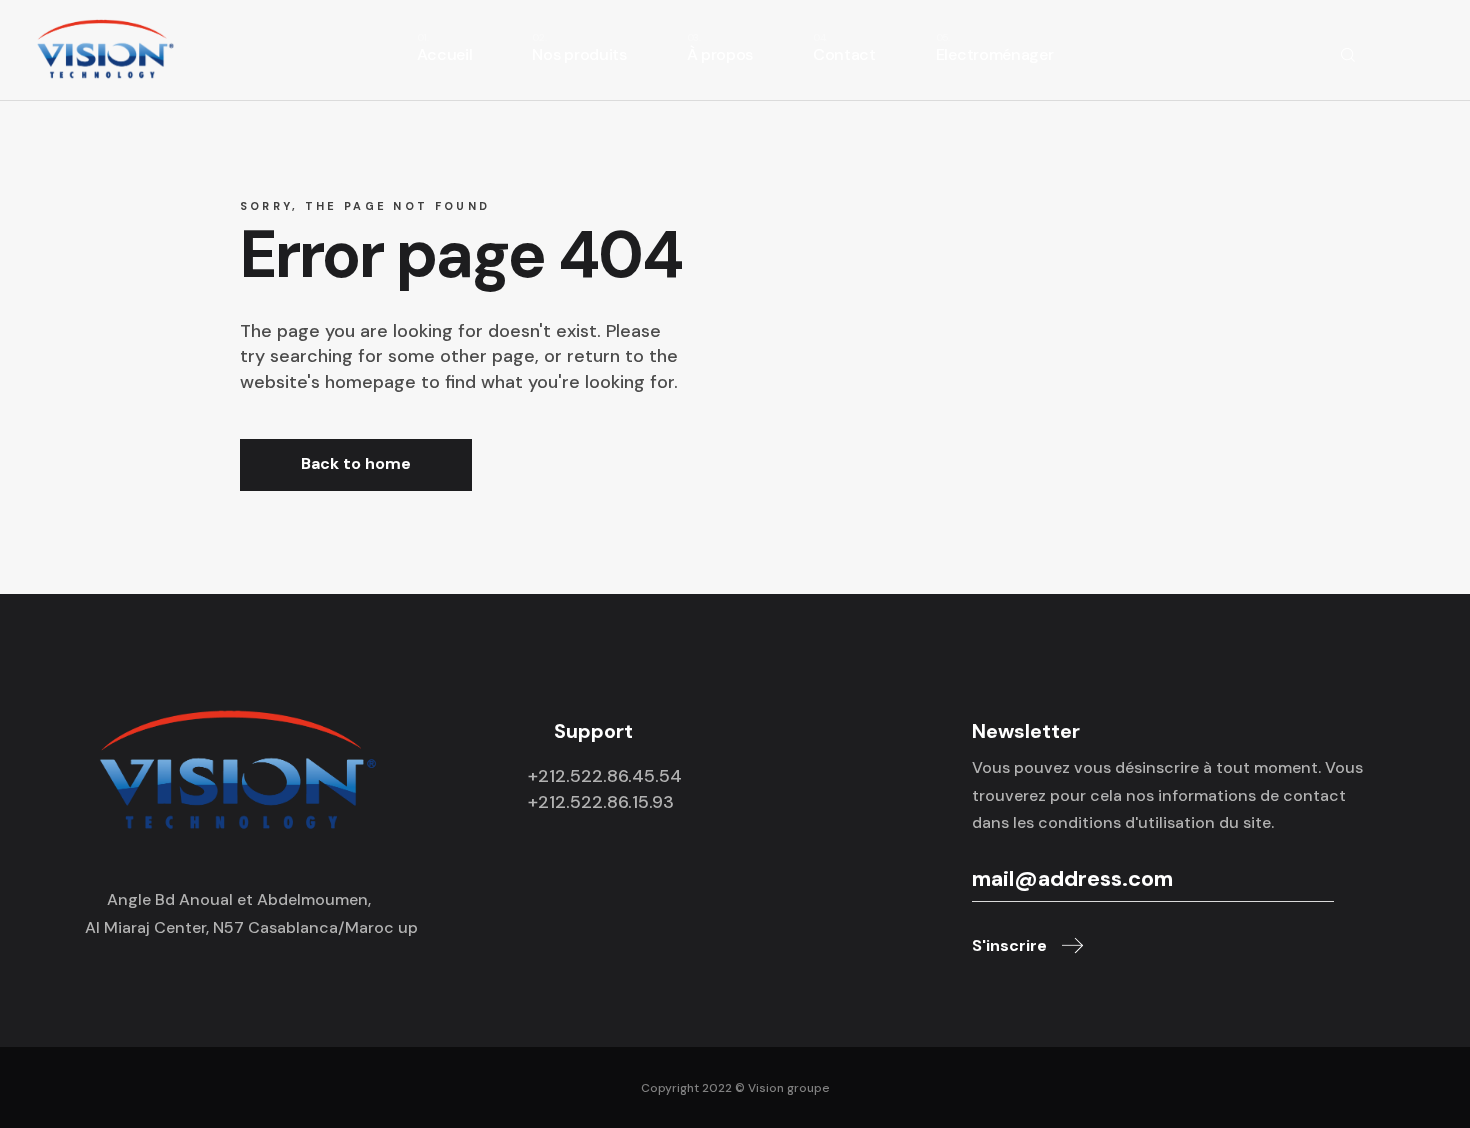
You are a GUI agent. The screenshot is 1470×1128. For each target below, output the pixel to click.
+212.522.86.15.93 (601, 802)
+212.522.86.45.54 (605, 776)
